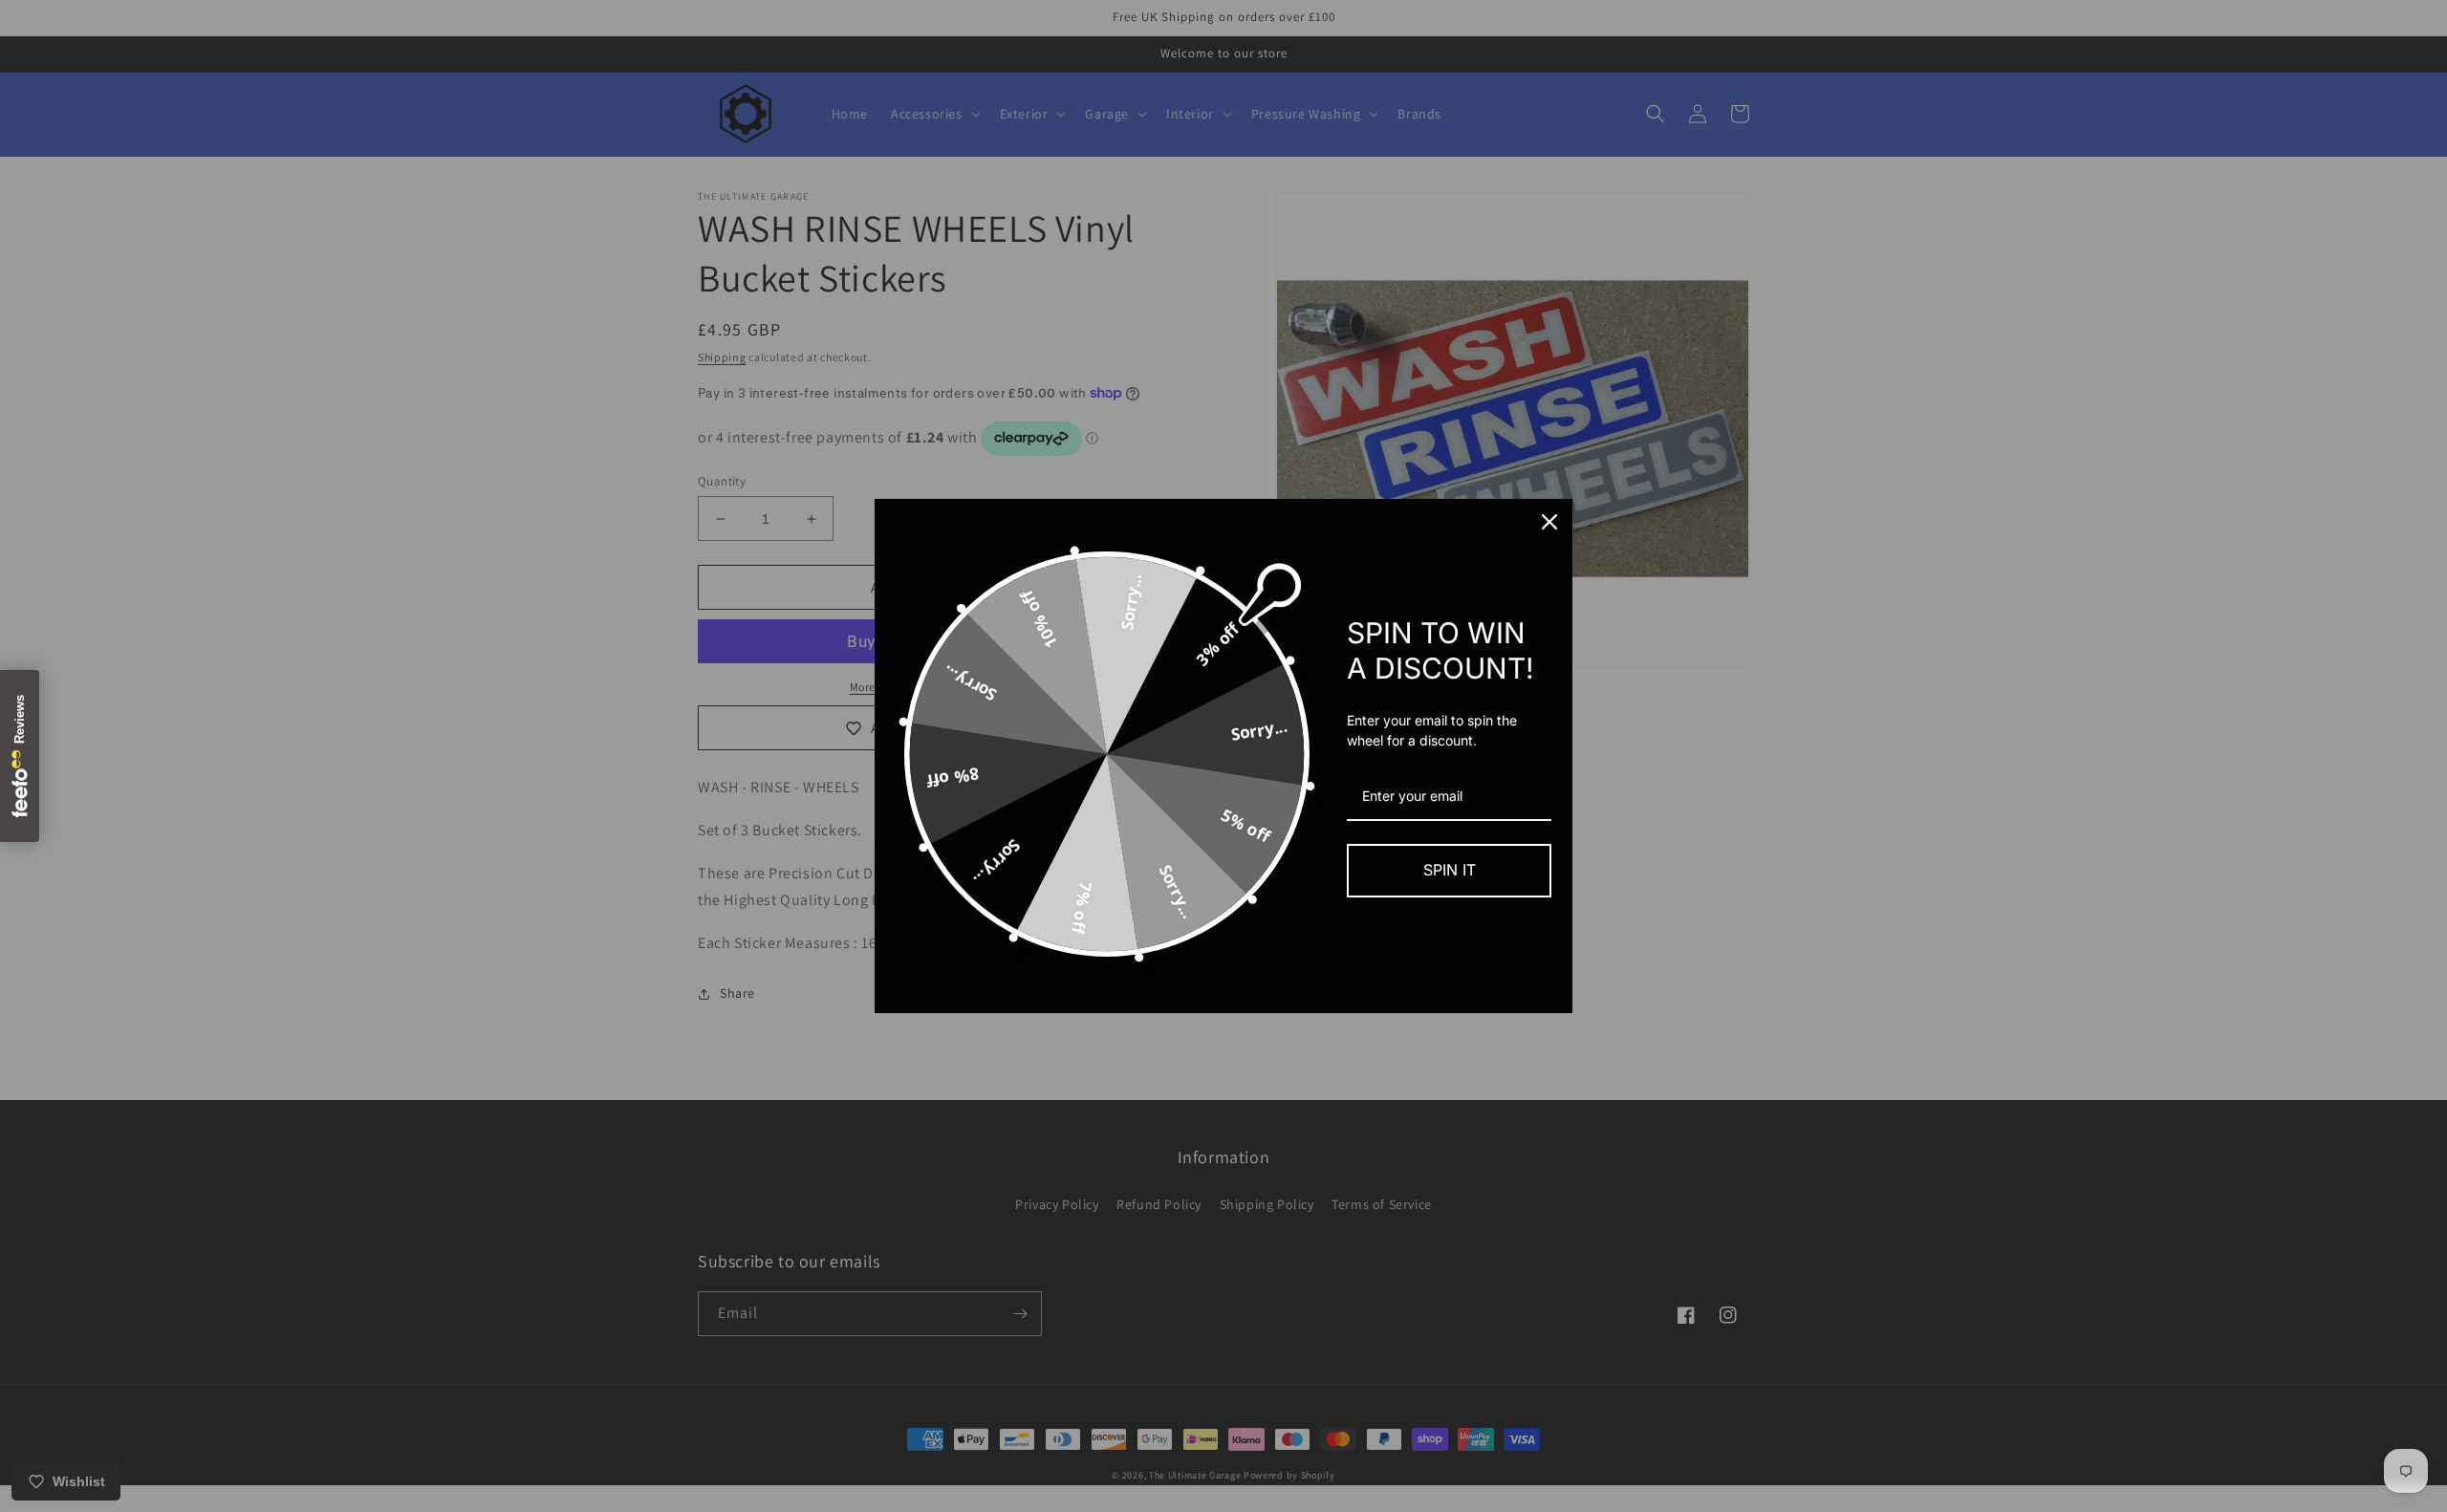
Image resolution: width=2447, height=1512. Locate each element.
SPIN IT (1450, 870)
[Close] (1549, 522)
